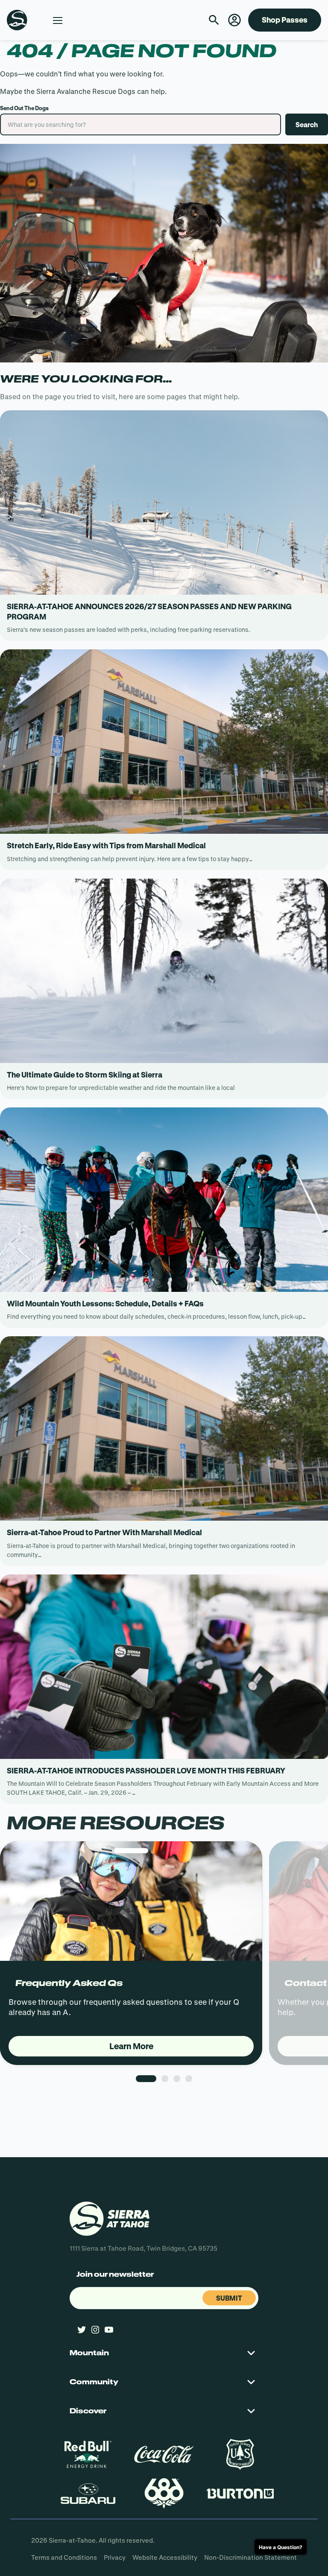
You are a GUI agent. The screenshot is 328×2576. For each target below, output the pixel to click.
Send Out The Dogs (24, 108)
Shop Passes (285, 20)
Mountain (89, 2353)
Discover (88, 2411)
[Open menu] (58, 20)
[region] (164, 1979)
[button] (234, 20)
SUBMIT (229, 2298)
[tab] (146, 2079)
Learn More (131, 2046)
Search (307, 124)
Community (94, 2382)
